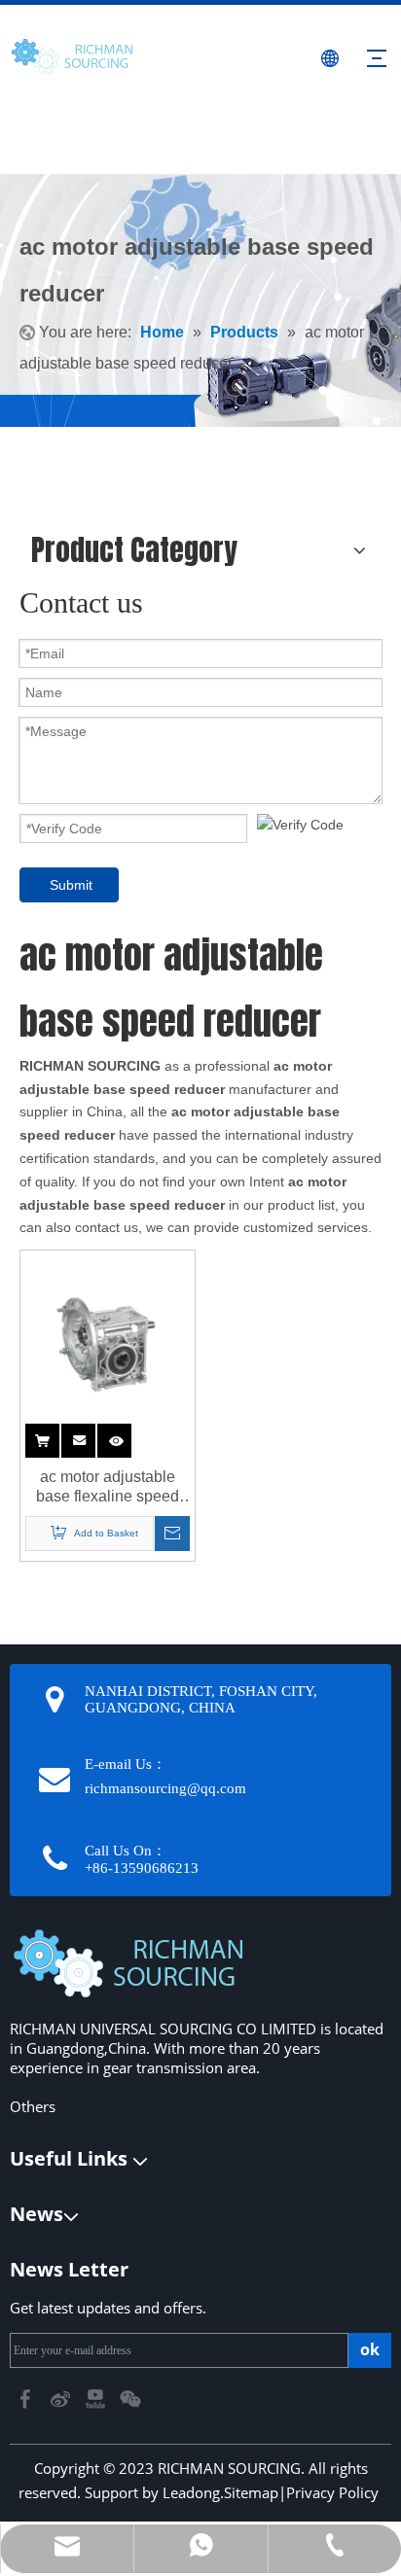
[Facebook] (27, 2398)
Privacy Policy (332, 2492)
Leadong (191, 2492)
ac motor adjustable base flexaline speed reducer (108, 1487)
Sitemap (251, 2492)
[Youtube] (97, 2398)
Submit (71, 885)
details (130, 1437)
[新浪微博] (62, 2398)
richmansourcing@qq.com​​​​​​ (165, 1788)
